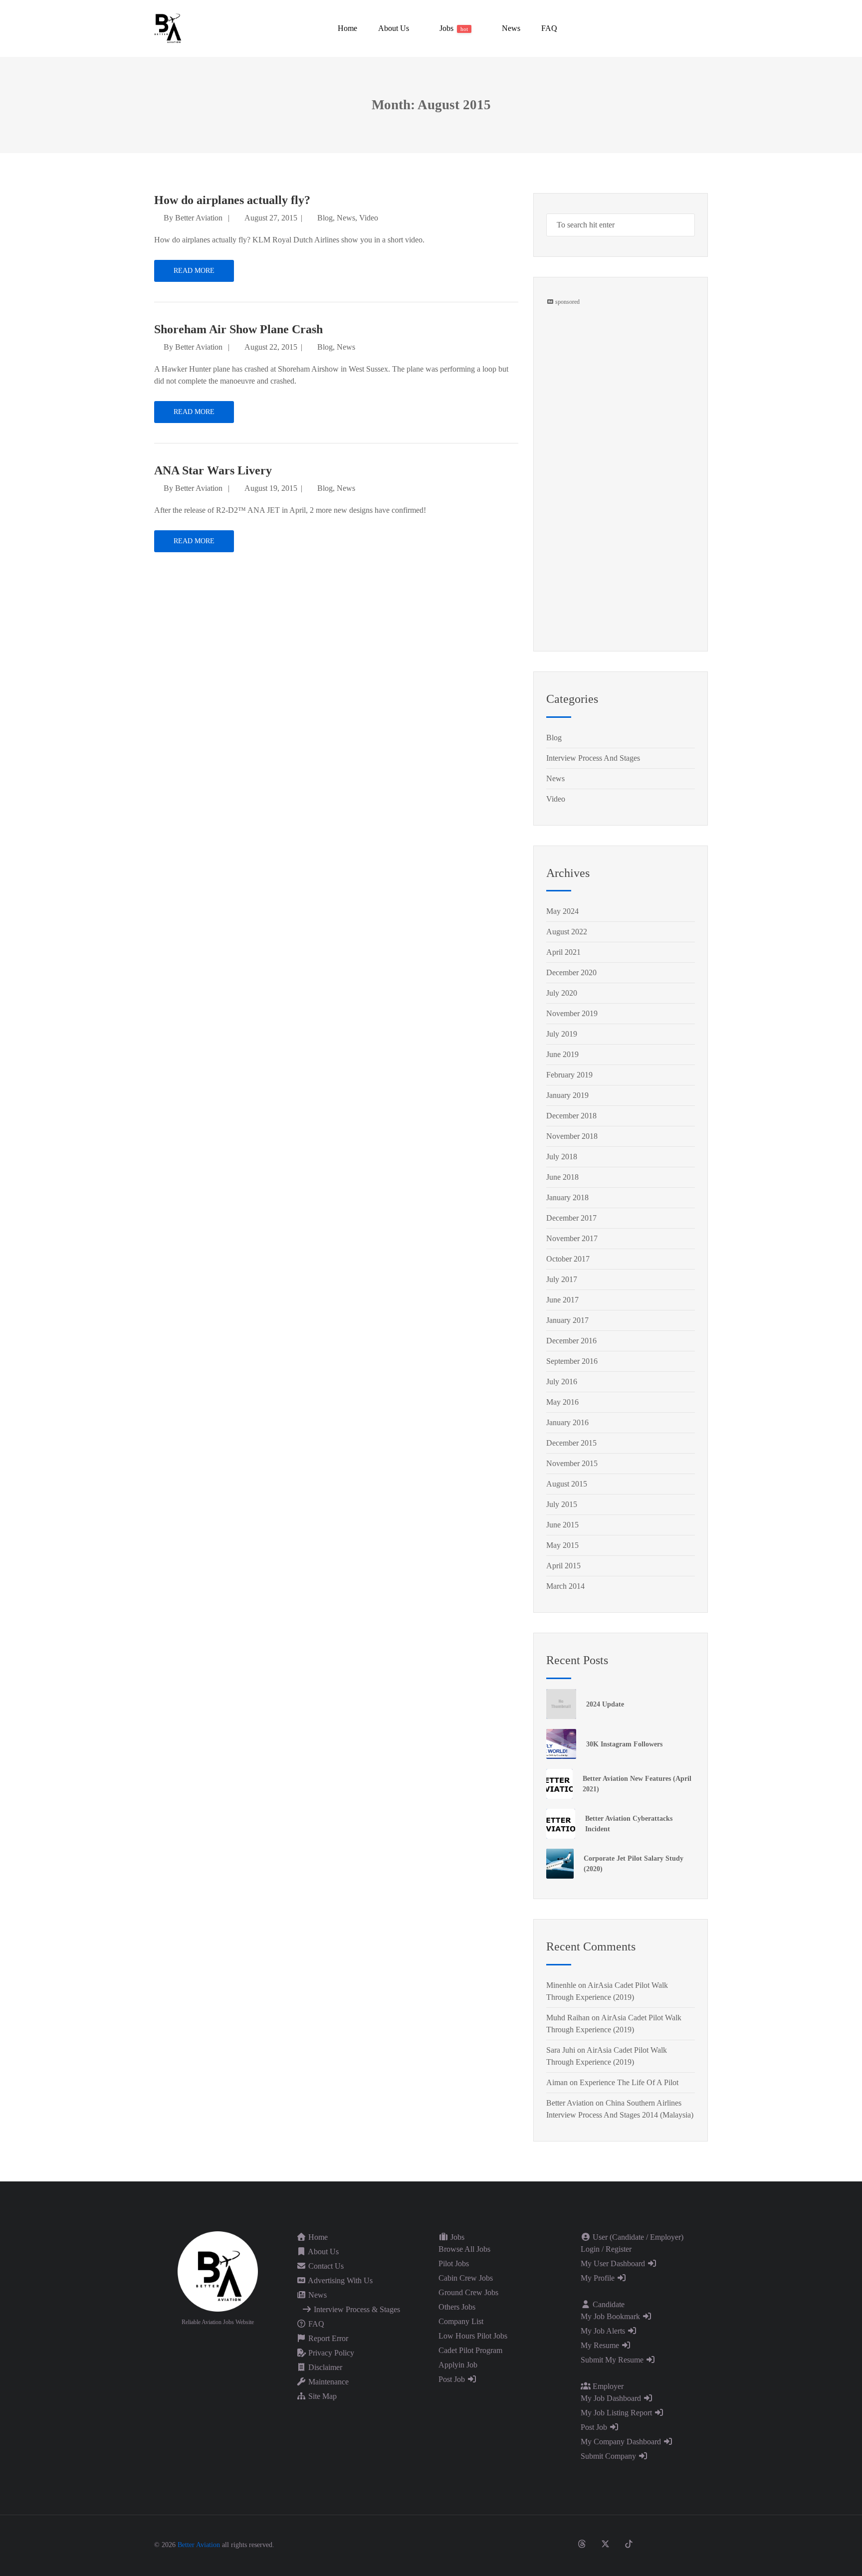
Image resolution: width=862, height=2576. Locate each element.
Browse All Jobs (464, 2249)
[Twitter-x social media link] (605, 2544)
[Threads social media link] (582, 2544)
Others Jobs (457, 2307)
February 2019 (569, 1075)
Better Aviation (199, 218)
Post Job (453, 2379)
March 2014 (565, 1586)
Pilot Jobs (454, 2263)
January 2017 (567, 1320)
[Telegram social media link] (699, 2544)
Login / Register (606, 2249)
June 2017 (562, 1300)
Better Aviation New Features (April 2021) (637, 1784)
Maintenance (327, 2382)
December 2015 (571, 1443)
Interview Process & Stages (356, 2309)
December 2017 (571, 1218)
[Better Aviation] (169, 28)
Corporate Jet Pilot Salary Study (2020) (634, 1864)
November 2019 (572, 1013)
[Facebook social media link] (535, 2544)
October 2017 (568, 1259)
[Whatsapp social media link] (676, 2544)
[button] (393, 28)
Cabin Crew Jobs (466, 2278)
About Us (323, 2252)
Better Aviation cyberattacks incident (629, 1824)
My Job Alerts (604, 2331)
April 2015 (563, 1566)
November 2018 (572, 1136)
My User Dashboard (614, 2263)
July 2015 (562, 1504)
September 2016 (572, 1361)
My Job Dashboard (612, 2398)
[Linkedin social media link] (652, 2544)
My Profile (599, 2278)
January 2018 (567, 1197)
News (346, 218)
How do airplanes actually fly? (232, 200)
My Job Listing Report (617, 2413)
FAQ (315, 2324)
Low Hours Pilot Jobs (473, 2336)
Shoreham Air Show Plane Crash (238, 329)
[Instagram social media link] (558, 2544)
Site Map (322, 2396)
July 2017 (562, 1279)
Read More (194, 271)
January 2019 (567, 1095)
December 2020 (571, 972)
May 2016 (562, 1402)
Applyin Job (458, 2365)
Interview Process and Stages (593, 758)
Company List (461, 2321)
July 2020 (562, 993)
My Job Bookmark (611, 2316)
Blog (325, 218)
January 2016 (567, 1422)
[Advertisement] (621, 456)
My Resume (601, 2345)
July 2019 (562, 1034)
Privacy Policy (330, 2353)
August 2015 (567, 1484)
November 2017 (572, 1238)
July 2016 (562, 1382)
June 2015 (562, 1525)
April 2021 (563, 952)
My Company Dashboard (622, 2442)
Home (317, 2237)
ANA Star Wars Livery (213, 470)
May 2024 (562, 911)
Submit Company (609, 2456)
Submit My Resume (613, 2360)
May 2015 (562, 1545)
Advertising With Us (339, 2280)
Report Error (327, 2338)
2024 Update (605, 1704)
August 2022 (567, 932)
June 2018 (562, 1177)
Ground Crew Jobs (468, 2292)
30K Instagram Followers (624, 1744)
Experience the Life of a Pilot (629, 2082)
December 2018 (571, 1116)
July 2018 (562, 1157)
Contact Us (325, 2266)
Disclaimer (324, 2367)
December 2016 (571, 1341)
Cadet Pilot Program (470, 2350)
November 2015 (572, 1463)
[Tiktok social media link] (629, 2544)
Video (369, 218)
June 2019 (562, 1054)
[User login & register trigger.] (704, 28)
